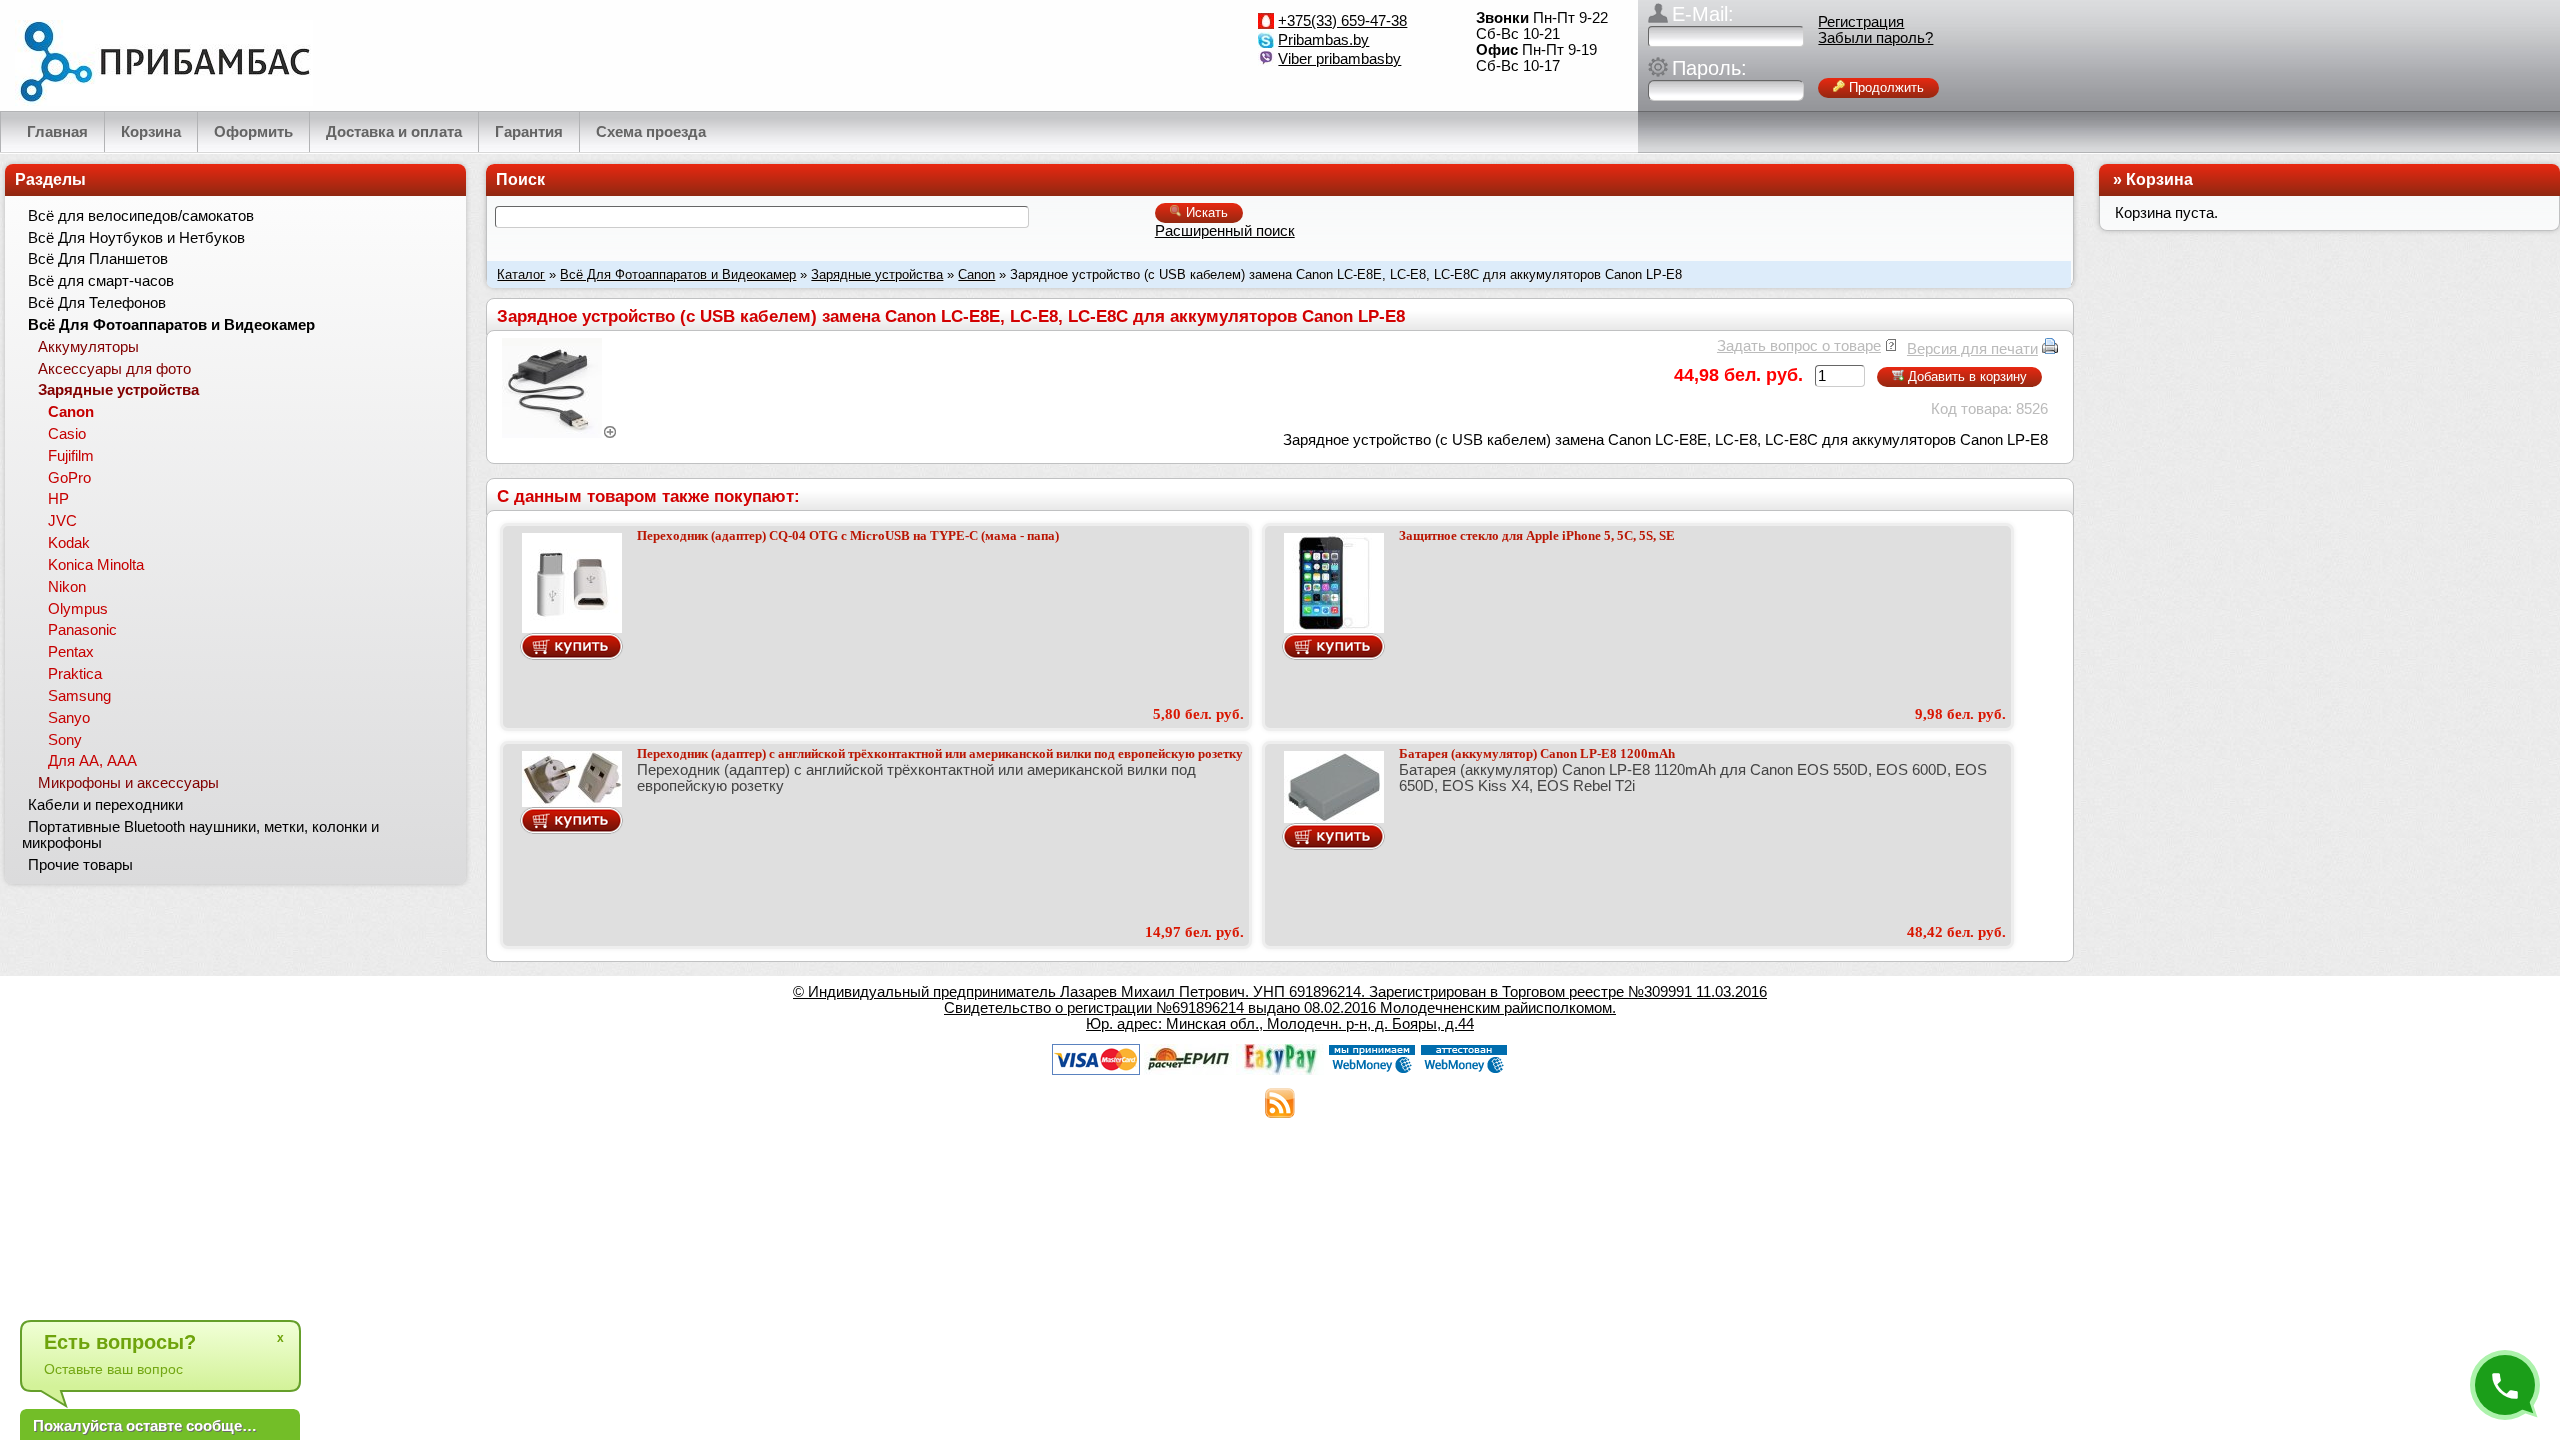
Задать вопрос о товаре (1799, 346)
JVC (62, 521)
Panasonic (82, 630)
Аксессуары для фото (114, 369)
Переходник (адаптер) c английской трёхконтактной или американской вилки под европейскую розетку (940, 753)
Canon (976, 274)
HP (58, 499)
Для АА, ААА (92, 761)
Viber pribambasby (1339, 59)
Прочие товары (80, 865)
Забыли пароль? (1875, 38)
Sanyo (69, 718)
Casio (67, 434)
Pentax (71, 652)
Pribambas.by (1323, 40)
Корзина (2159, 179)
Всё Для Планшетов (98, 259)
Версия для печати (1972, 349)
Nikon (67, 587)
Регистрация (1861, 22)
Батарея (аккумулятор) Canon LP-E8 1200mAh (1537, 753)
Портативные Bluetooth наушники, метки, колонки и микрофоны (200, 835)
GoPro (69, 478)
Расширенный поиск (1225, 231)
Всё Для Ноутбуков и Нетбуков (136, 238)
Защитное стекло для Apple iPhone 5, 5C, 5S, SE (1537, 535)
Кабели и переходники (105, 805)
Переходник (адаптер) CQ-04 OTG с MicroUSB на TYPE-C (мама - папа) (848, 535)
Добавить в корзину (1965, 376)
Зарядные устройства (877, 274)
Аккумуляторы (88, 347)
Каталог (521, 274)
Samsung (79, 696)
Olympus (78, 609)
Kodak (69, 543)
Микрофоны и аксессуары (128, 783)
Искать (1205, 212)
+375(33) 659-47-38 (1342, 21)
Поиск (520, 179)
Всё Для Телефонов (97, 303)
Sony (65, 740)
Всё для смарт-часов (101, 281)
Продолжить (1884, 87)
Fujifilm (71, 456)
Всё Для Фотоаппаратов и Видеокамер (678, 274)
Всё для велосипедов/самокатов (141, 216)
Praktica (75, 674)
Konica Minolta (96, 565)
